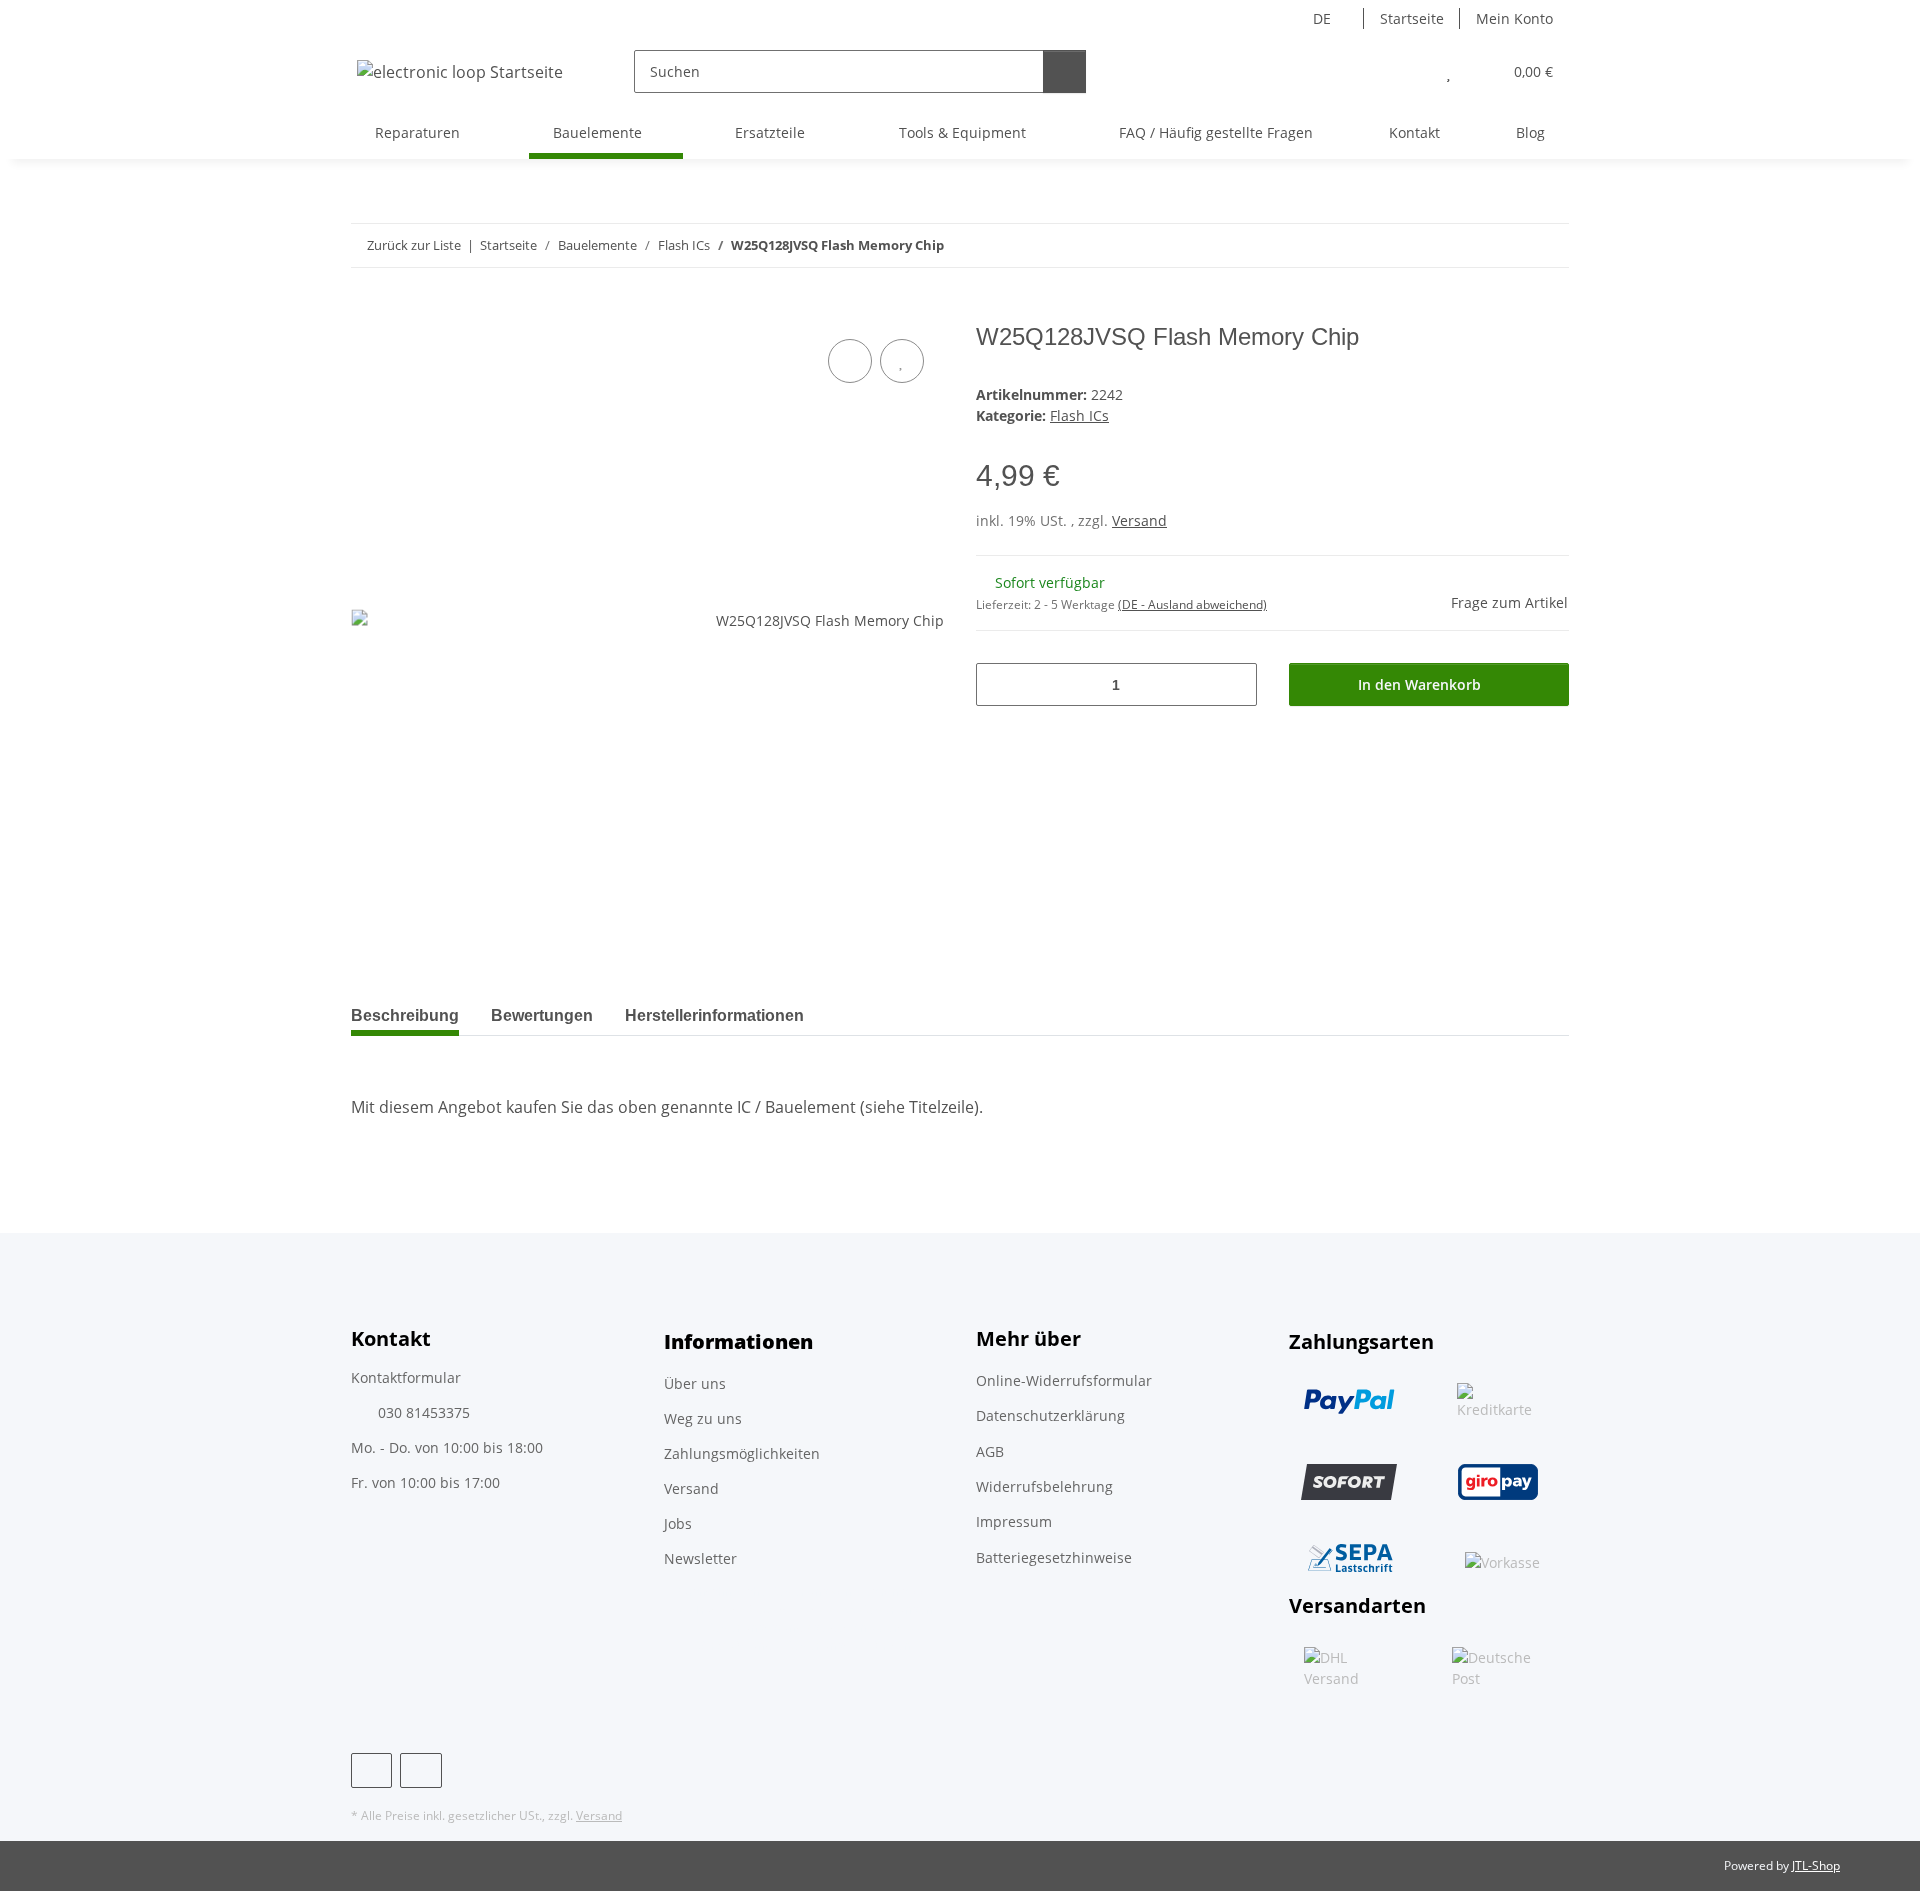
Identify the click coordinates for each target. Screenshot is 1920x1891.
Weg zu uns (703, 1418)
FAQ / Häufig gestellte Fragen (1216, 132)
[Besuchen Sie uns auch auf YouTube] (420, 1770)
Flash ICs (1079, 415)
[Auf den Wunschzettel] (902, 361)
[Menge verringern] (998, 684)
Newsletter (700, 1558)
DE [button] (1322, 18)
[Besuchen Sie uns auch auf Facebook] (371, 1770)
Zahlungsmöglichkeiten (742, 1453)
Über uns (695, 1383)
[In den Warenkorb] (367, 312)
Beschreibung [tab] (405, 1015)
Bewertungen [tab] (542, 1015)
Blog (1530, 132)
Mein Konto (1514, 18)
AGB (990, 1451)
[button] (1408, 71)
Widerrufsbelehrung (1044, 1486)
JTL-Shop (1816, 1865)
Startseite (1412, 18)
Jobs (678, 1523)
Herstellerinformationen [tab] (714, 1015)
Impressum (1014, 1521)
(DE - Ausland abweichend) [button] (1192, 604)
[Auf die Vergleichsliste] (850, 361)
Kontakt (1414, 132)
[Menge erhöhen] (1234, 684)
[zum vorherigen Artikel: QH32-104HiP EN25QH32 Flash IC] (1504, 245)
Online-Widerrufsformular (1064, 1380)
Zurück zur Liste (414, 245)
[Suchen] (1064, 71)
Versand (1139, 520)
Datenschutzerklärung (1050, 1415)
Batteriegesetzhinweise (1054, 1557)
